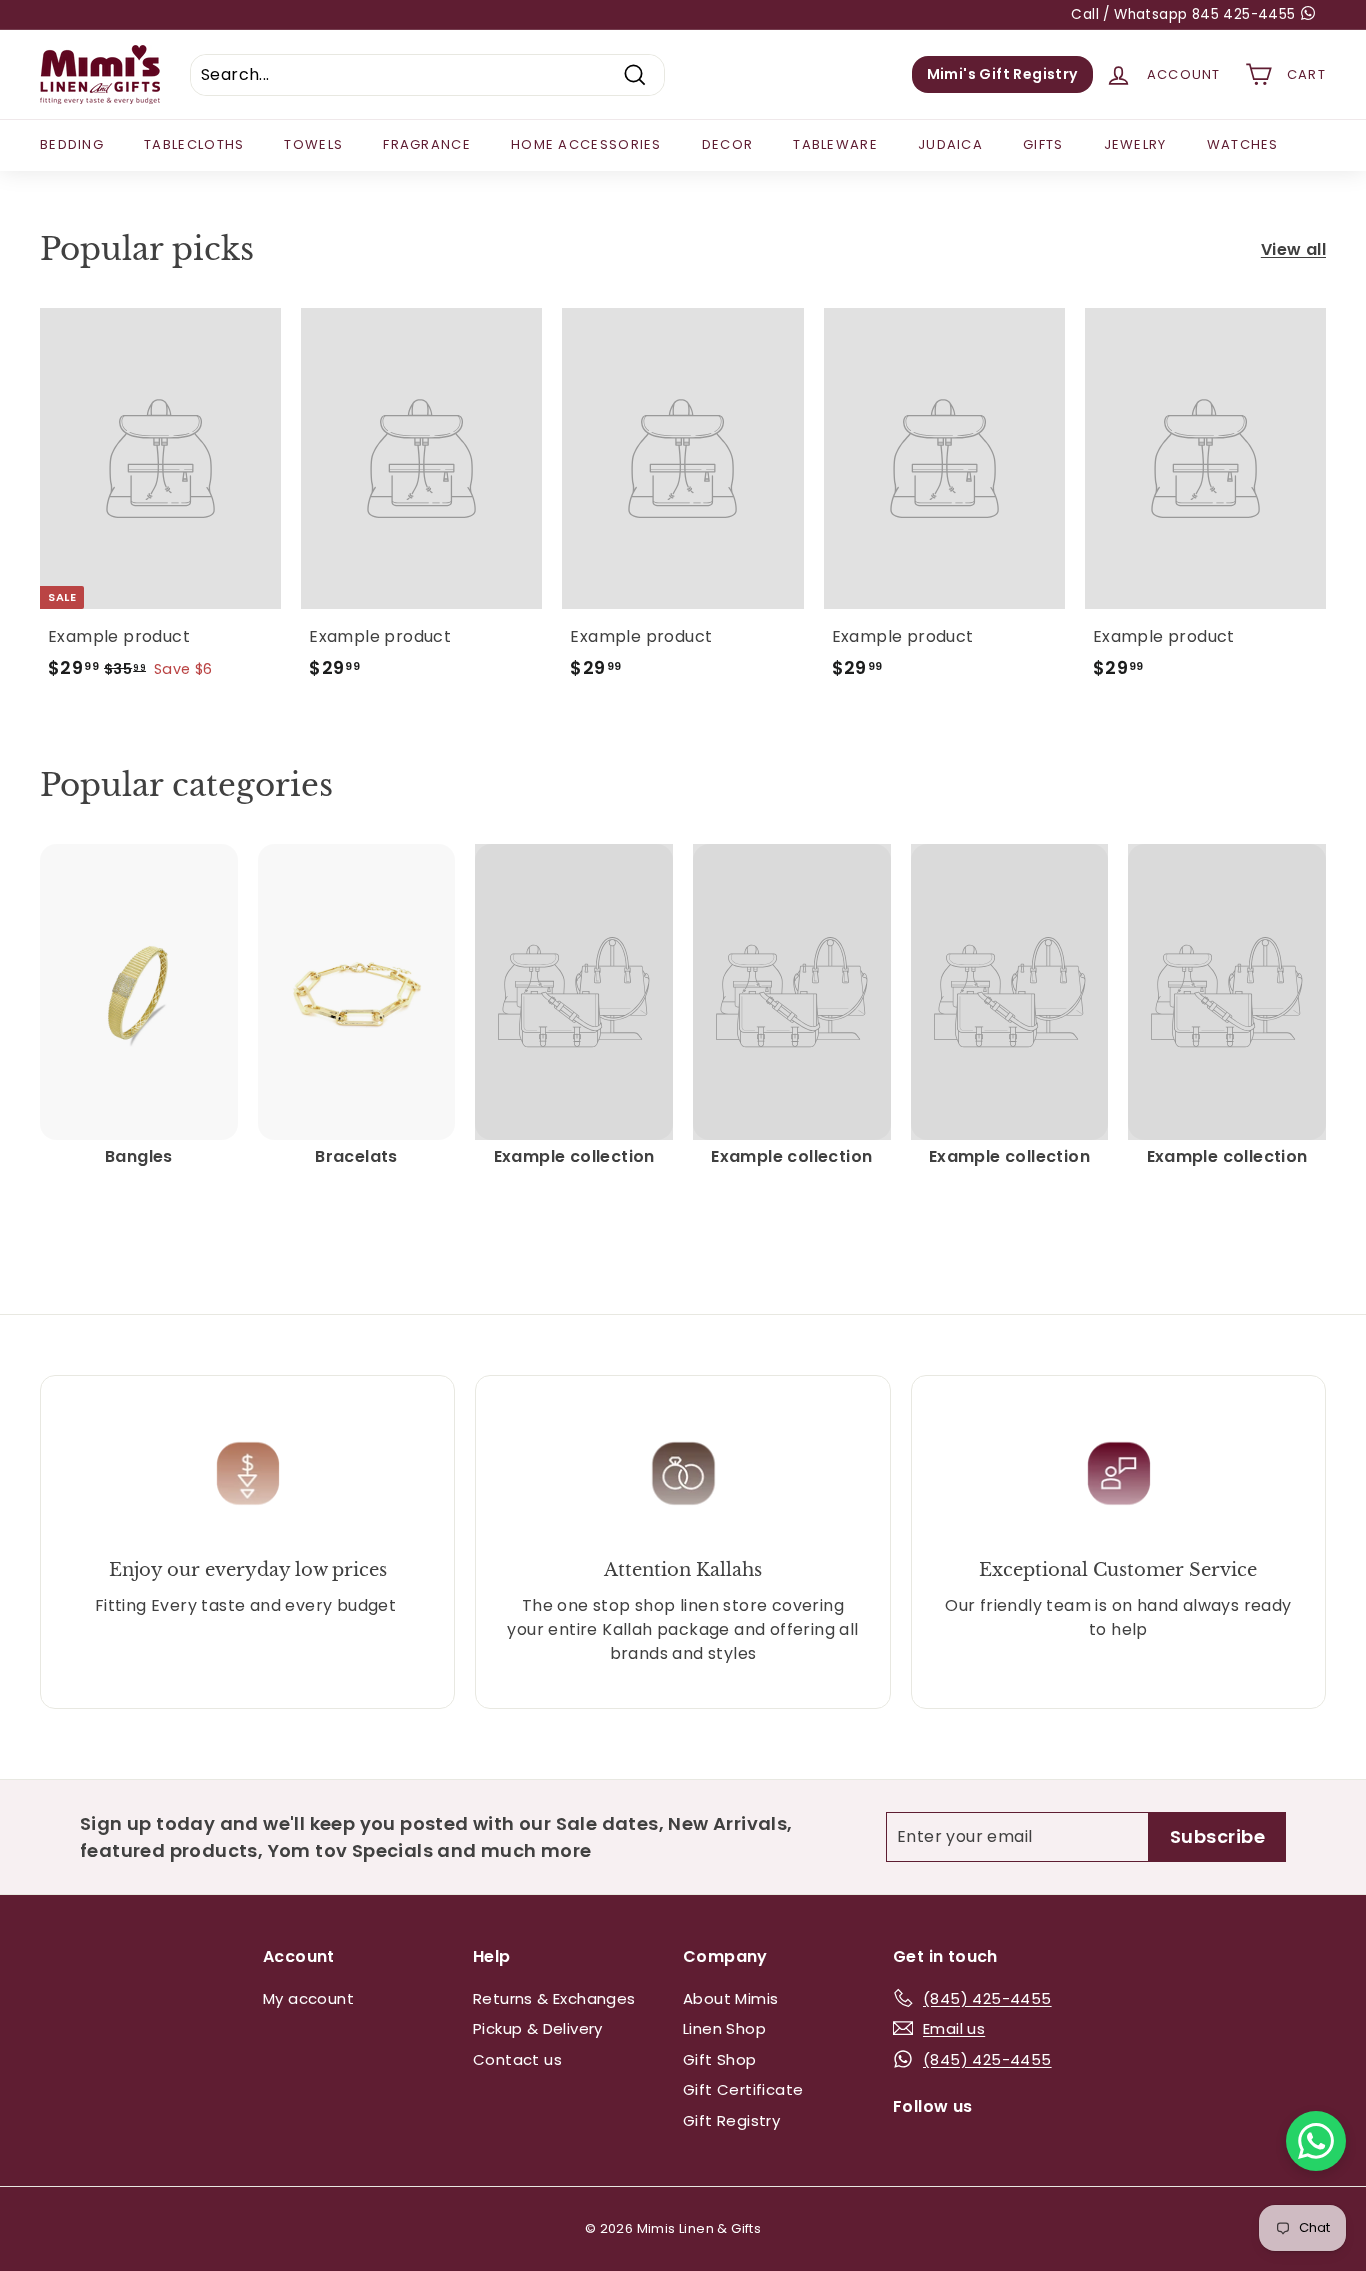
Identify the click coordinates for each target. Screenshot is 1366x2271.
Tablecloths (194, 144)
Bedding (72, 144)
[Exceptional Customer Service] (1118, 1473)
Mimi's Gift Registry (1002, 74)
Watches (1243, 144)
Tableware (835, 144)
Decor (728, 144)
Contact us (517, 2059)
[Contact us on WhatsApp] (1316, 2141)
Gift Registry (731, 2120)
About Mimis (730, 1998)
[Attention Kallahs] (682, 1473)
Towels (313, 144)
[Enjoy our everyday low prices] (247, 1473)
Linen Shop (724, 2028)
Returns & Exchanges (554, 1998)
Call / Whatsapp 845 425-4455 (1185, 14)
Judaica (950, 144)
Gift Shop (720, 2059)
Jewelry (1135, 144)
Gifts (1043, 144)
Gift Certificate (743, 2089)
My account (308, 1998)
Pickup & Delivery (538, 2028)
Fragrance (427, 144)
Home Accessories (586, 144)
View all (1293, 249)
